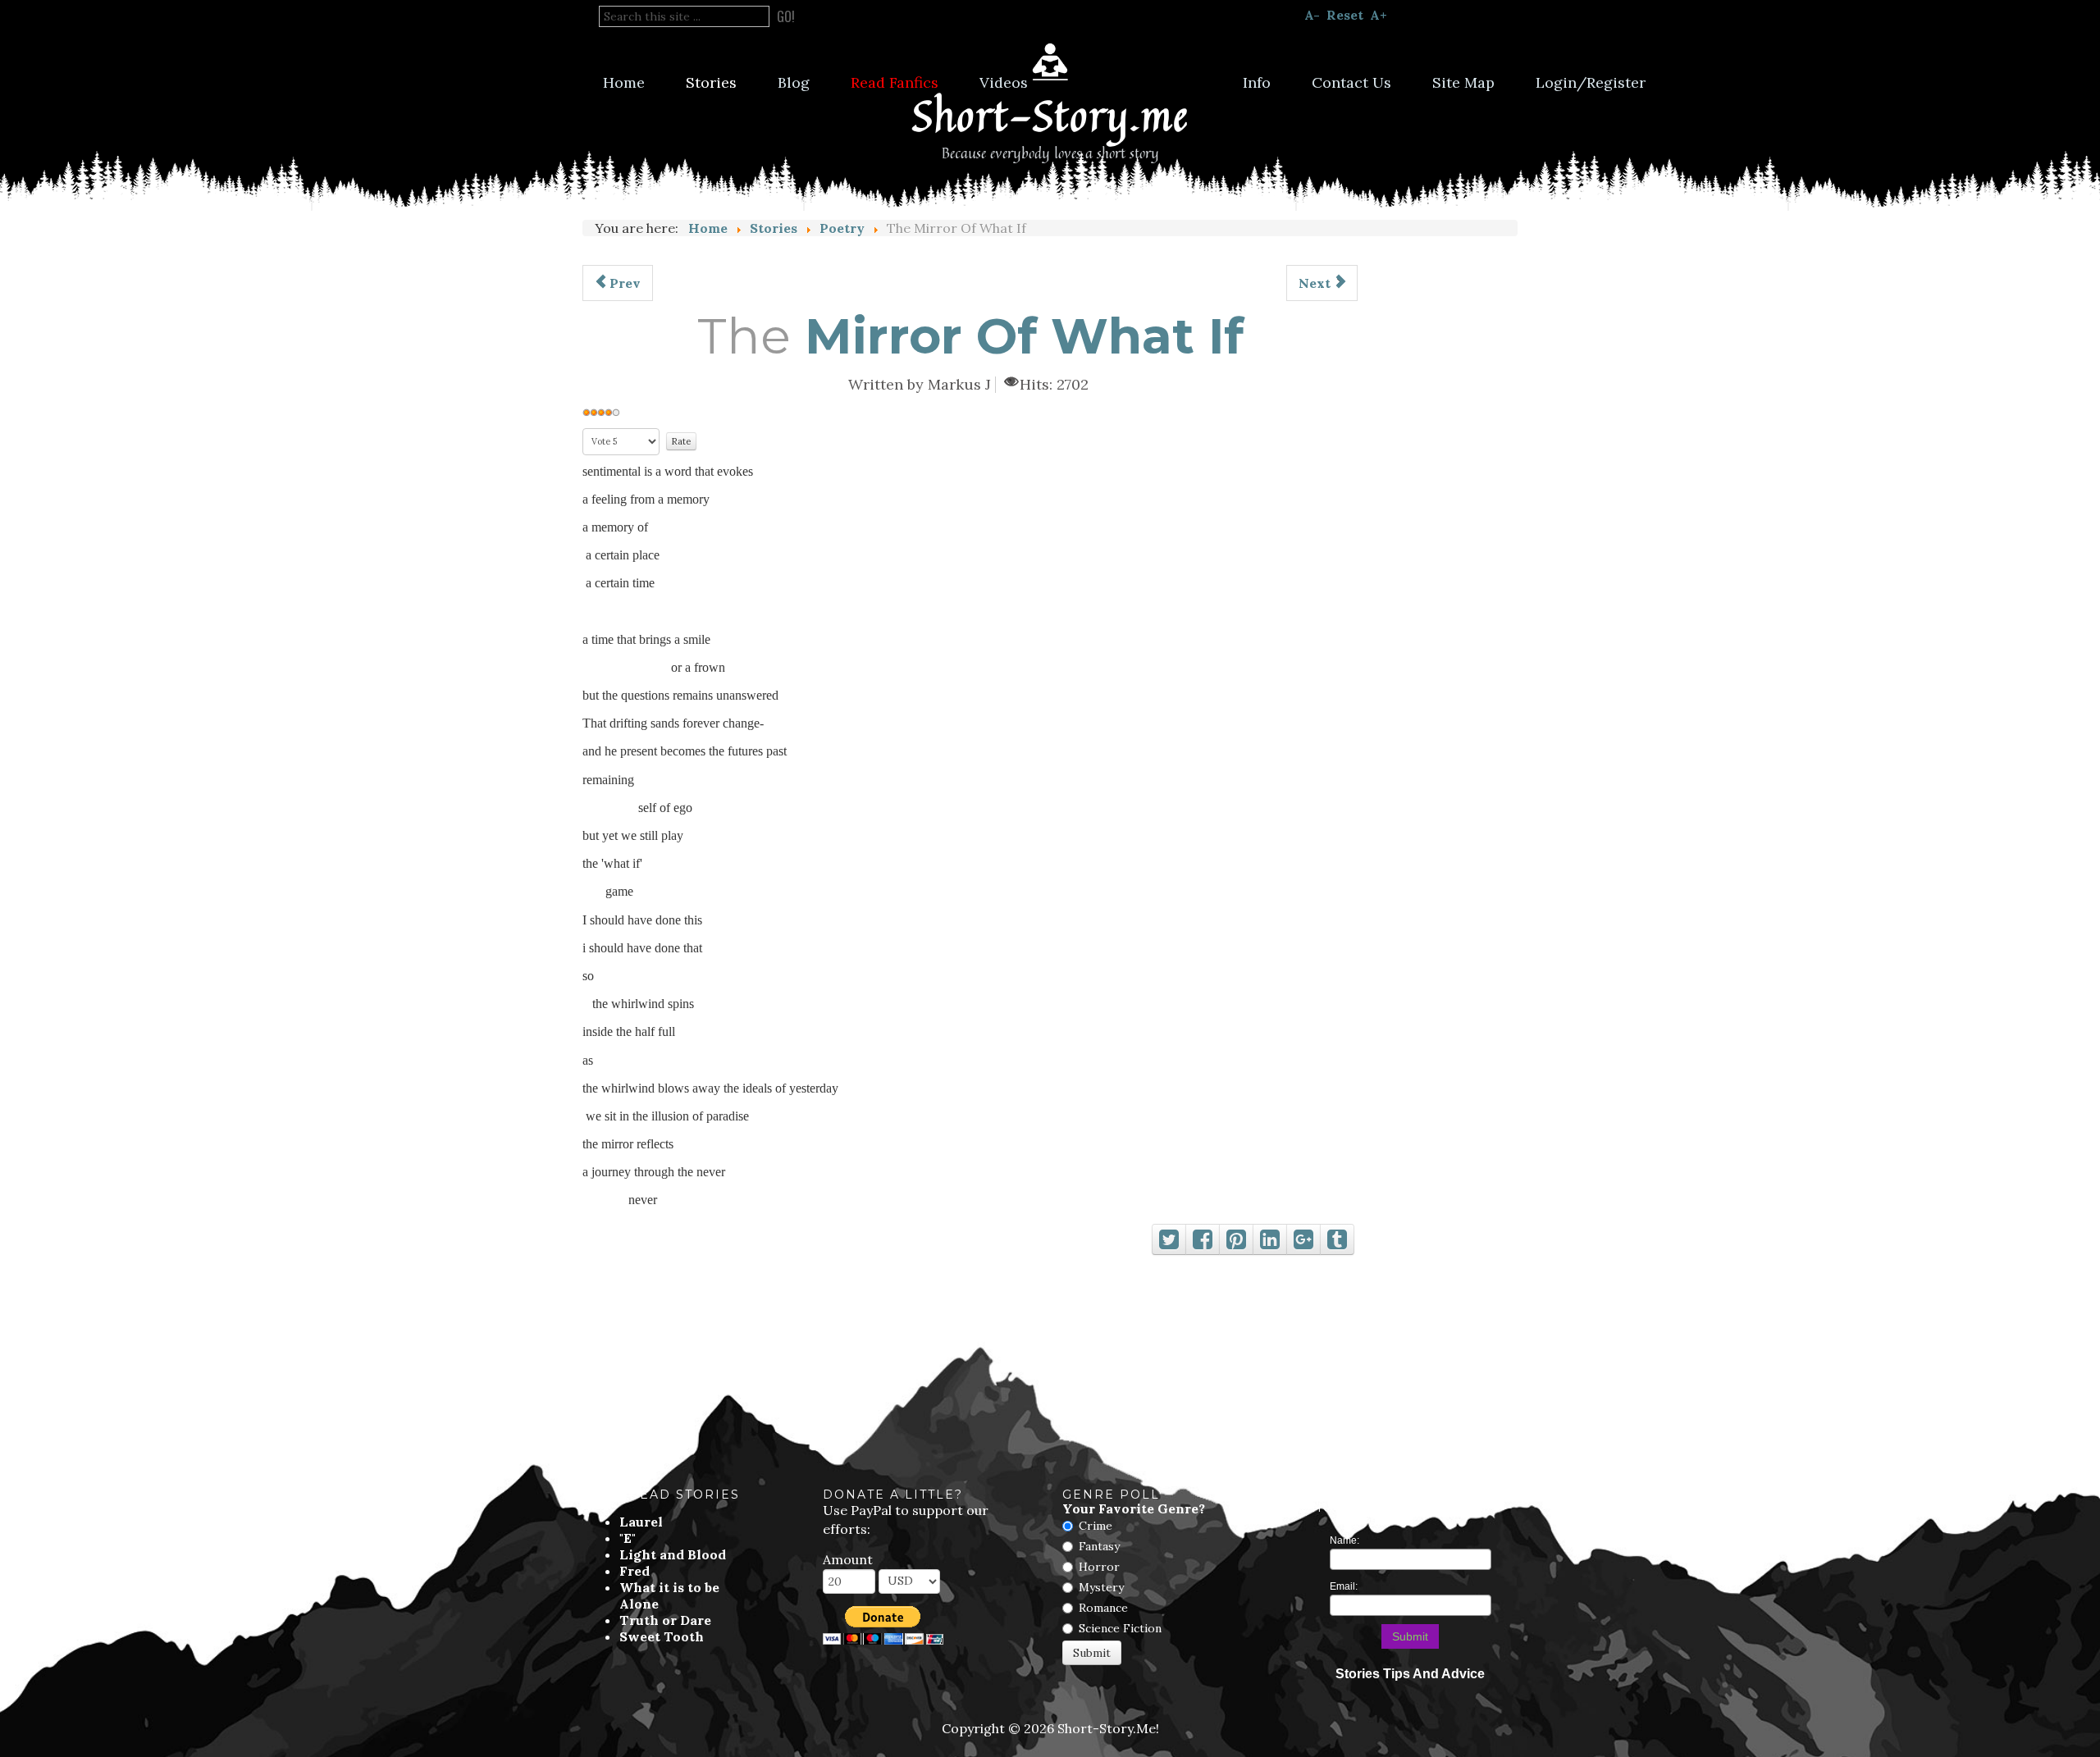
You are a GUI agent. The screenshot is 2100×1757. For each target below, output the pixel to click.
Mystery (1101, 1587)
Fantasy (1099, 1546)
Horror (1099, 1567)
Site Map (1463, 82)
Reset (1345, 15)
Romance (1103, 1608)
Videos (1004, 82)
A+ (1379, 15)
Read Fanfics (895, 82)
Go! (786, 16)
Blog (794, 82)
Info (1257, 82)
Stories (711, 82)
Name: (1344, 1540)
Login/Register (1591, 82)
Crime (1096, 1526)
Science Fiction (1120, 1628)
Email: (1344, 1586)
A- (1312, 15)
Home (624, 82)
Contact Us (1351, 82)
